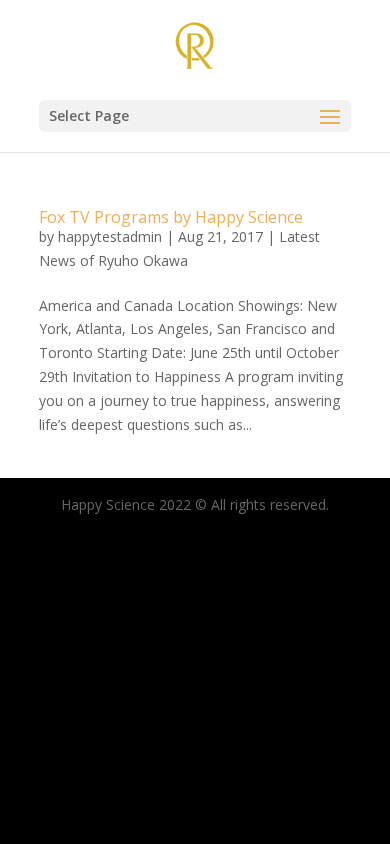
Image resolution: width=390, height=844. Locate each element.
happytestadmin (110, 236)
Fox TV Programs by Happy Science (171, 217)
